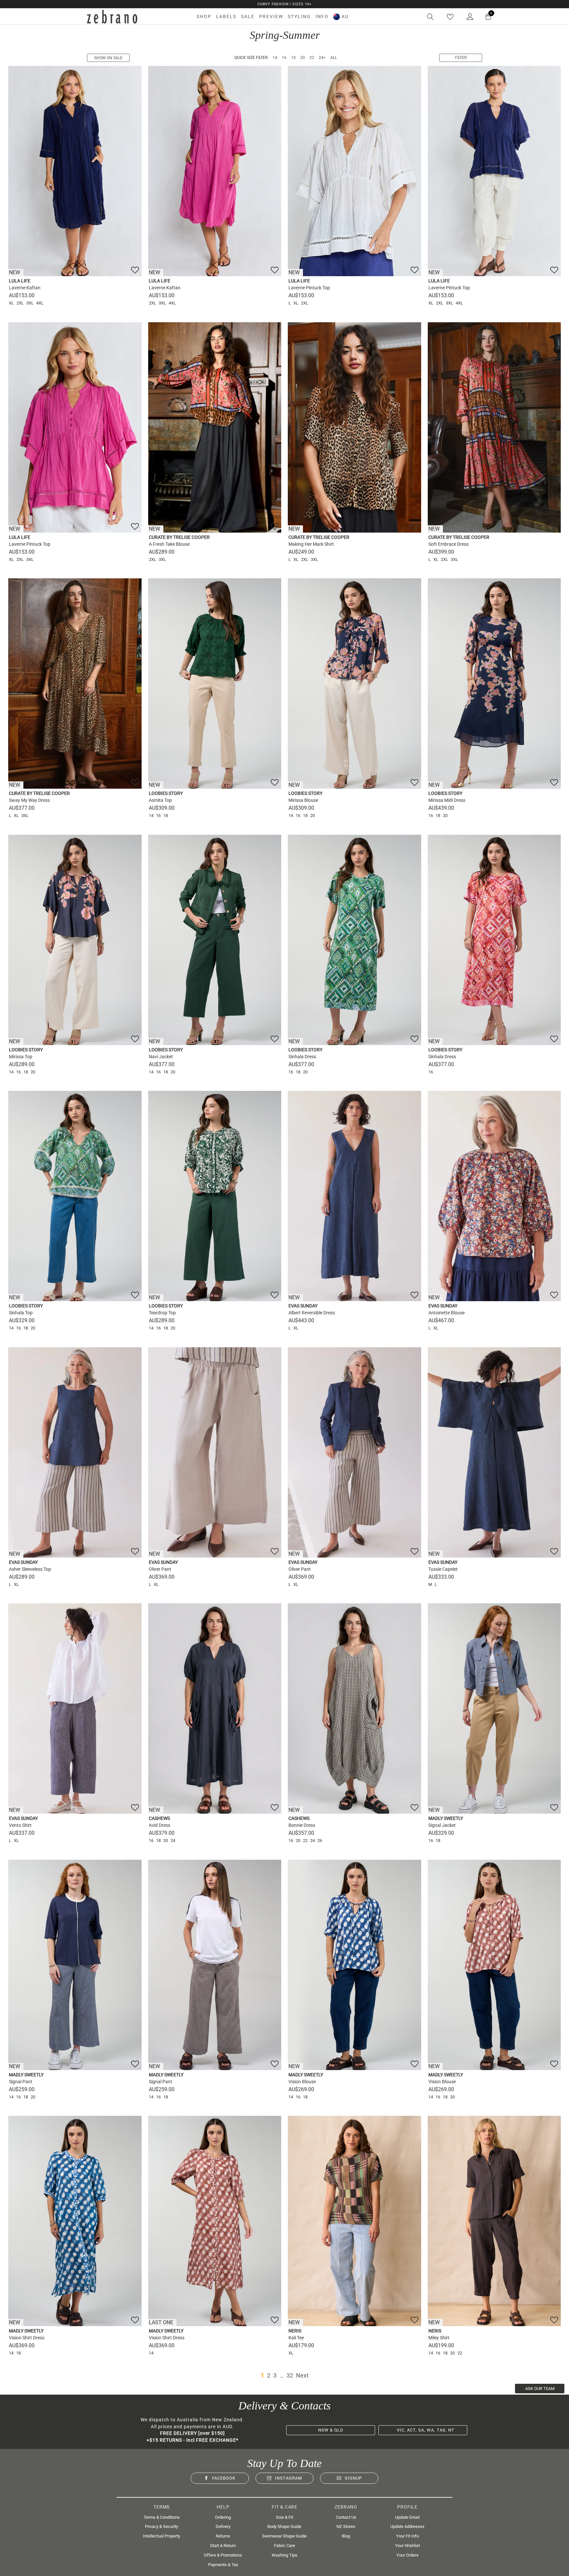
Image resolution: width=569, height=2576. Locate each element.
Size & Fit (284, 2517)
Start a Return (223, 2546)
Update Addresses (407, 2526)
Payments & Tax (223, 2565)
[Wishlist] (450, 17)
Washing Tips (284, 2555)
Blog (346, 2536)
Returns (223, 2536)
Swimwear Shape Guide (284, 2536)
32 (290, 2375)
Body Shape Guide (284, 2526)
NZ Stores (346, 2526)
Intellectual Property (162, 2536)
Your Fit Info (407, 2536)
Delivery (223, 2526)
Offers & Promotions (223, 2555)
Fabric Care (284, 2546)
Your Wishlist (407, 2546)
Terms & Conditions (162, 2517)
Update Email (407, 2517)
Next (302, 2375)
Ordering (223, 2517)
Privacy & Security (162, 2526)
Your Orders (407, 2555)
